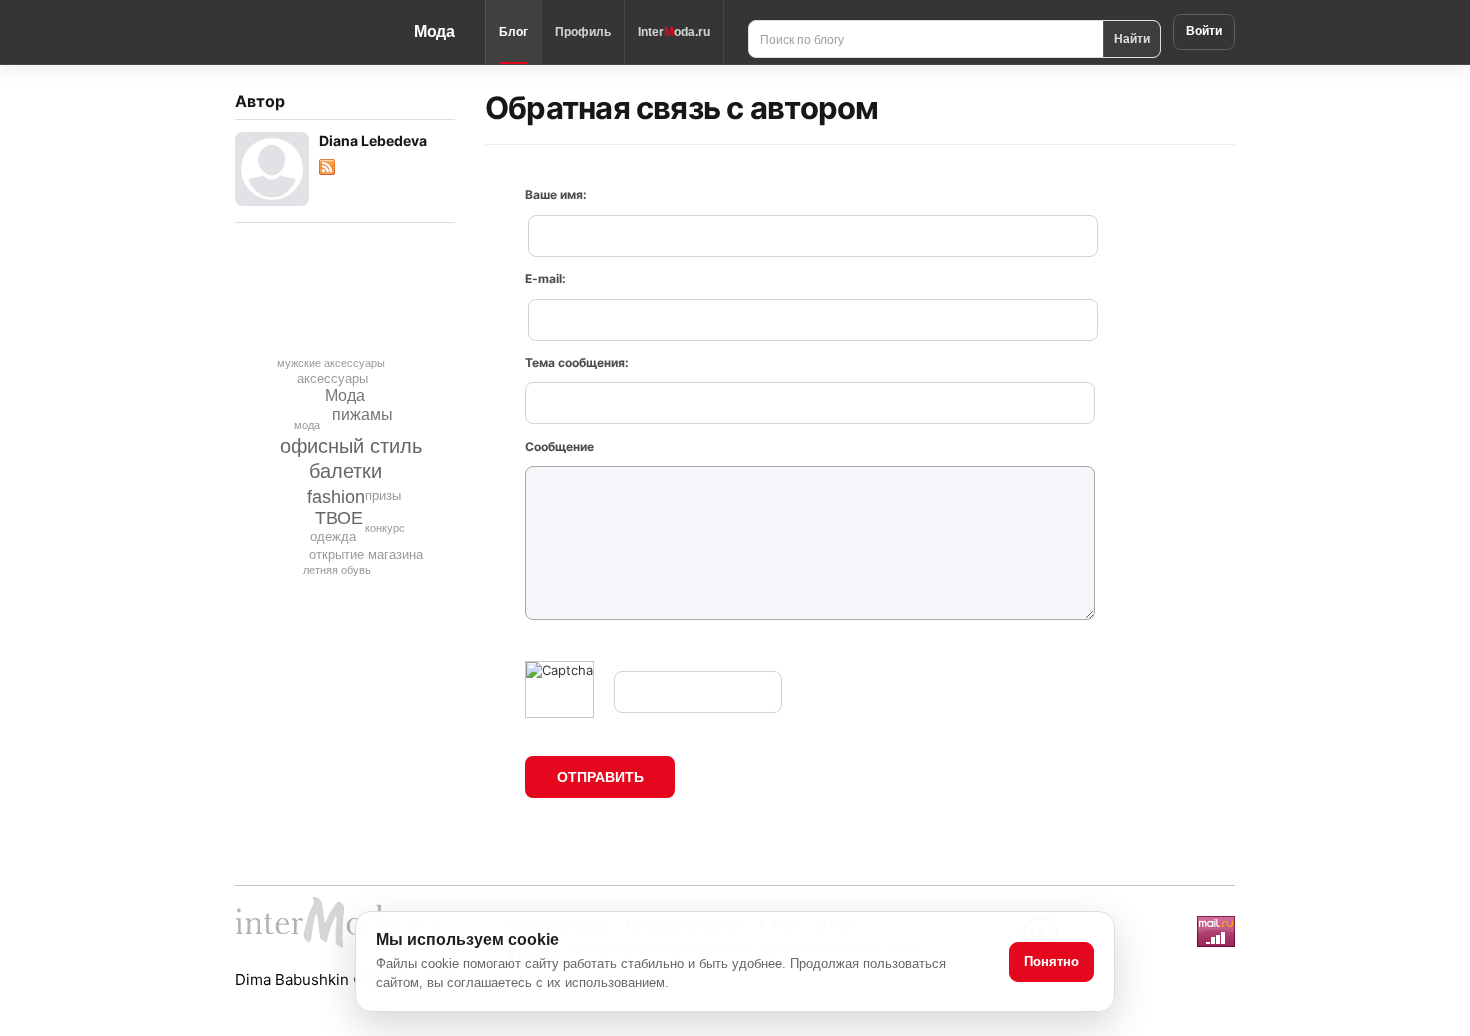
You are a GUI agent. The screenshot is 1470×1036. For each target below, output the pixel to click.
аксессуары (332, 378)
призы (383, 495)
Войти (1204, 31)
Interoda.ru (674, 32)
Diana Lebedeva (373, 140)
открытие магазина (366, 554)
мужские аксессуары (331, 363)
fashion (336, 497)
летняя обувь (337, 570)
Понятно (1051, 961)
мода (307, 425)
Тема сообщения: (577, 362)
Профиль (583, 32)
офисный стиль (351, 446)
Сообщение (559, 446)
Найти (1132, 38)
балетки (345, 471)
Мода (434, 31)
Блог (513, 32)
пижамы (362, 414)
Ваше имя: (556, 194)
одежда (333, 536)
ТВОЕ (339, 518)
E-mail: (545, 278)
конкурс (385, 528)
